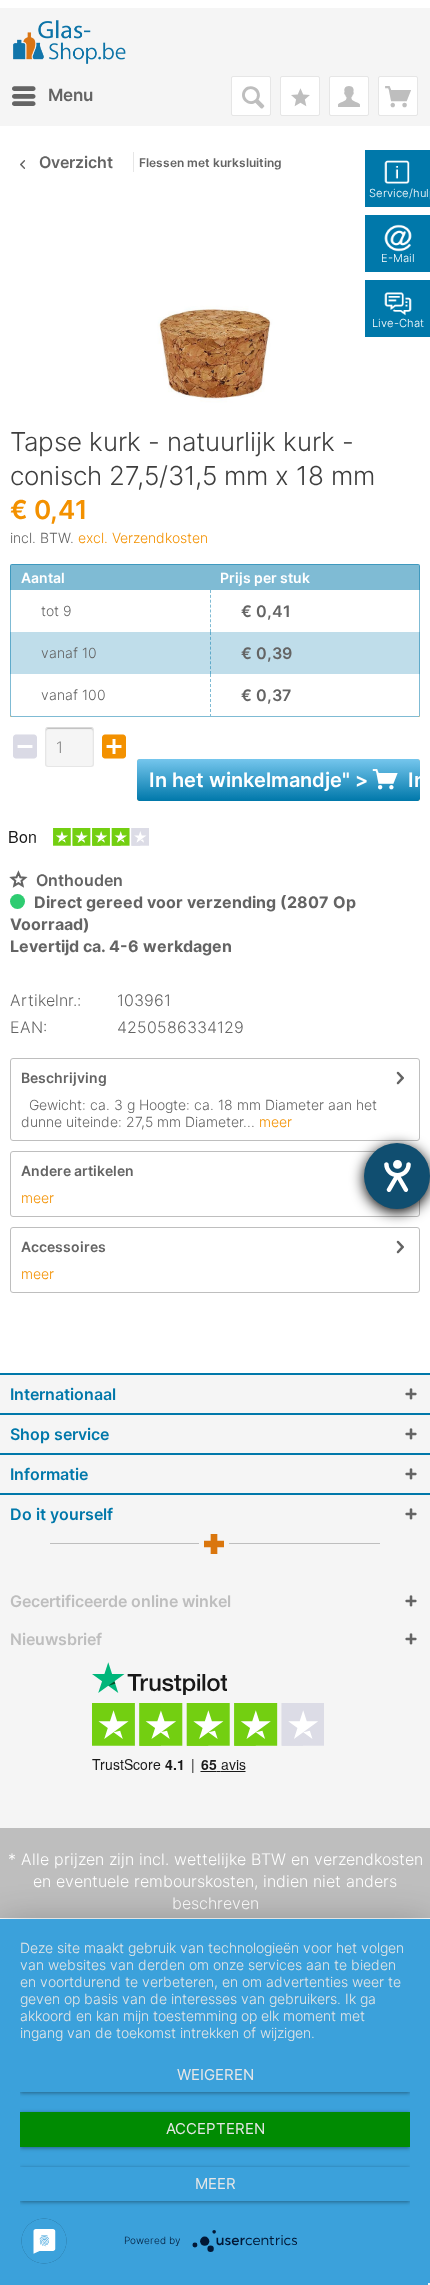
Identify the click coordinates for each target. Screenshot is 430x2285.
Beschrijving (64, 1077)
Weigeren (215, 2074)
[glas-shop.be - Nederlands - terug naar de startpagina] (76, 42)
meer (273, 1121)
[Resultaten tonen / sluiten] (251, 96)
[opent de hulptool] (397, 1176)
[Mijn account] (349, 96)
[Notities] (300, 96)
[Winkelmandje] (398, 96)
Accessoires (63, 1246)
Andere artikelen (77, 1170)
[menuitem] (51, 96)
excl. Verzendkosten (143, 537)
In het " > (284, 780)
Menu (70, 95)
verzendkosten (368, 1859)
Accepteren (215, 2128)
